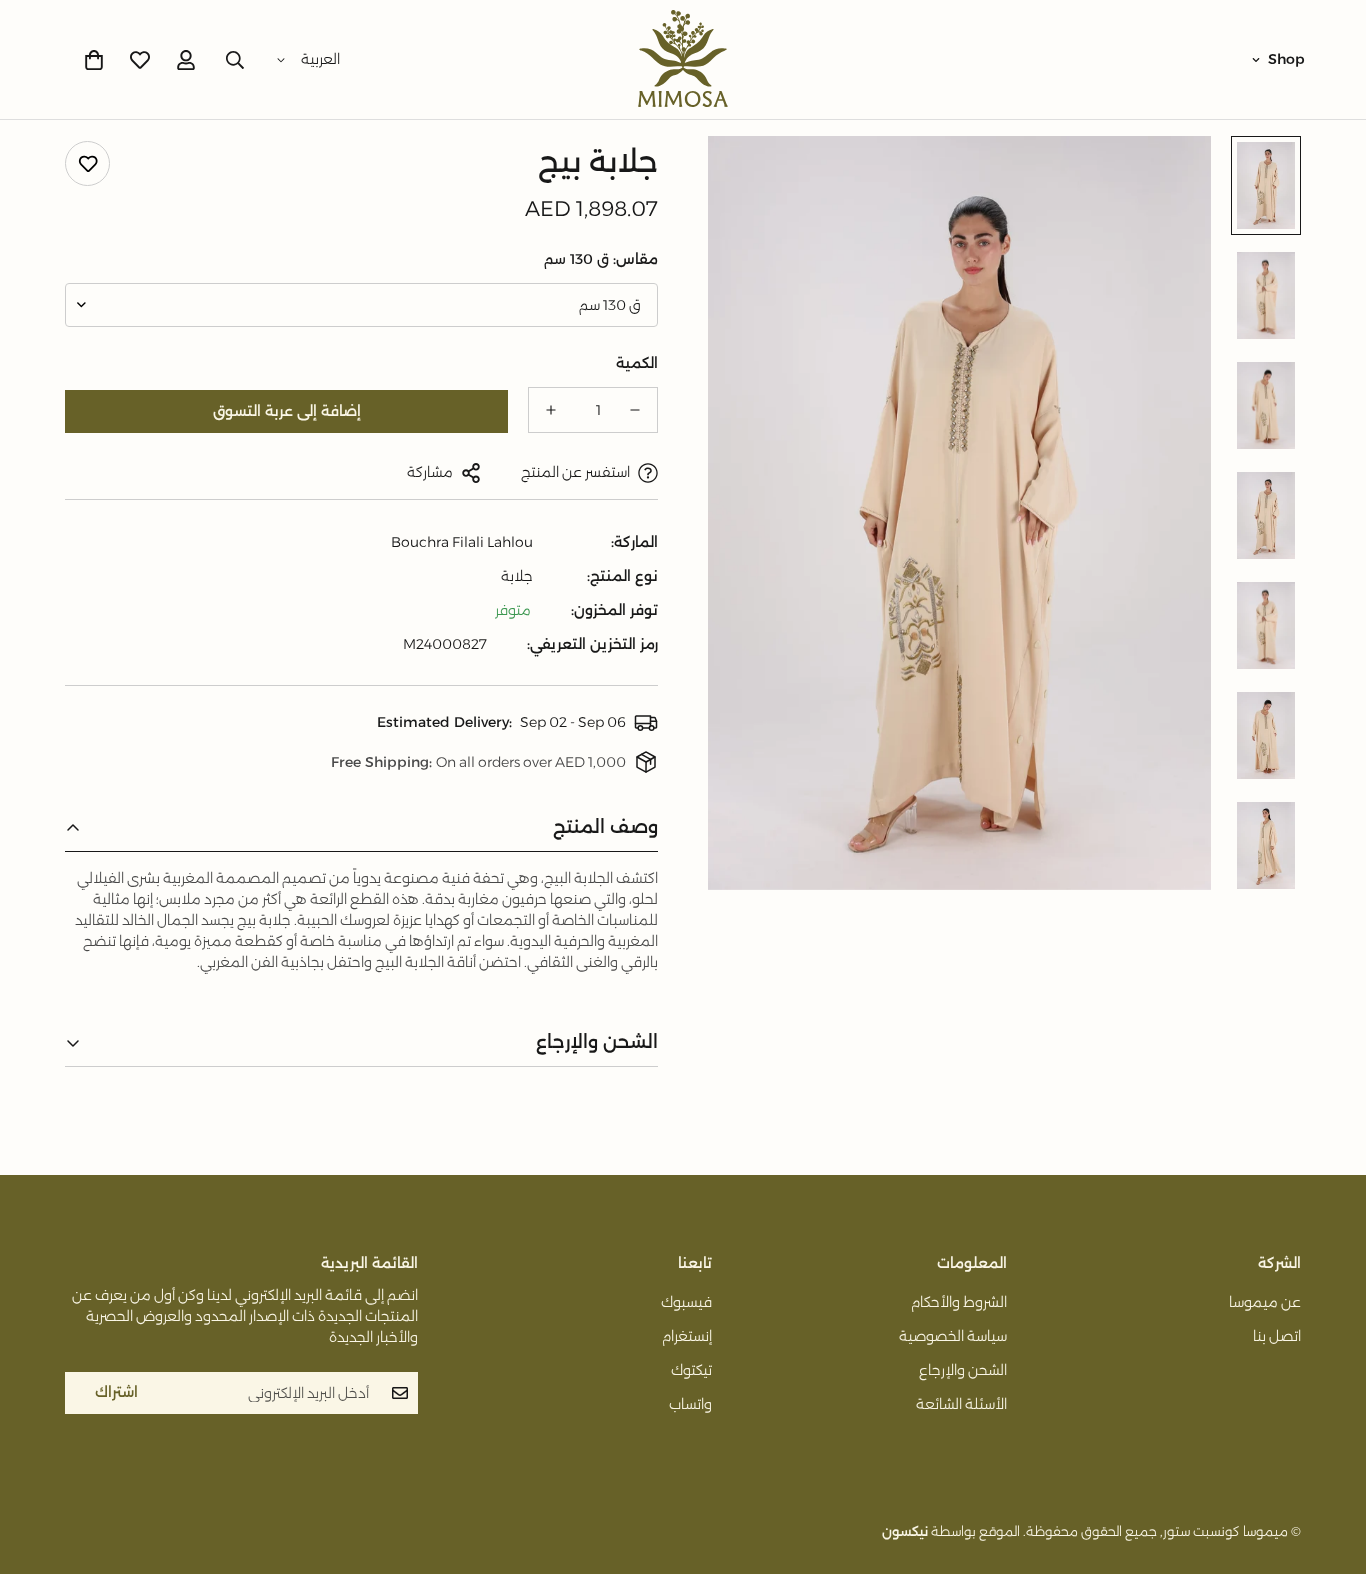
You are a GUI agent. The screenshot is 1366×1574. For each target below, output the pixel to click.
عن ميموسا (1265, 1302)
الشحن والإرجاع (963, 1370)
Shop (1286, 59)
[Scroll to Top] (39, 1465)
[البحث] (235, 60)
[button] (94, 60)
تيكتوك (691, 1370)
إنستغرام (687, 1336)
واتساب (690, 1404)
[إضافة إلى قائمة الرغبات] (87, 163)
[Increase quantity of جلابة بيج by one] (551, 410)
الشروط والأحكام (959, 1302)
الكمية (637, 363)
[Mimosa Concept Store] (683, 59)
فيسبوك (686, 1302)
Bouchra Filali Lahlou (462, 542)
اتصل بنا (1277, 1336)
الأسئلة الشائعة (961, 1404)
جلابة (517, 576)
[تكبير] (750, 178)
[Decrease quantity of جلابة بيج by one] (635, 410)
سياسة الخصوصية (953, 1336)
